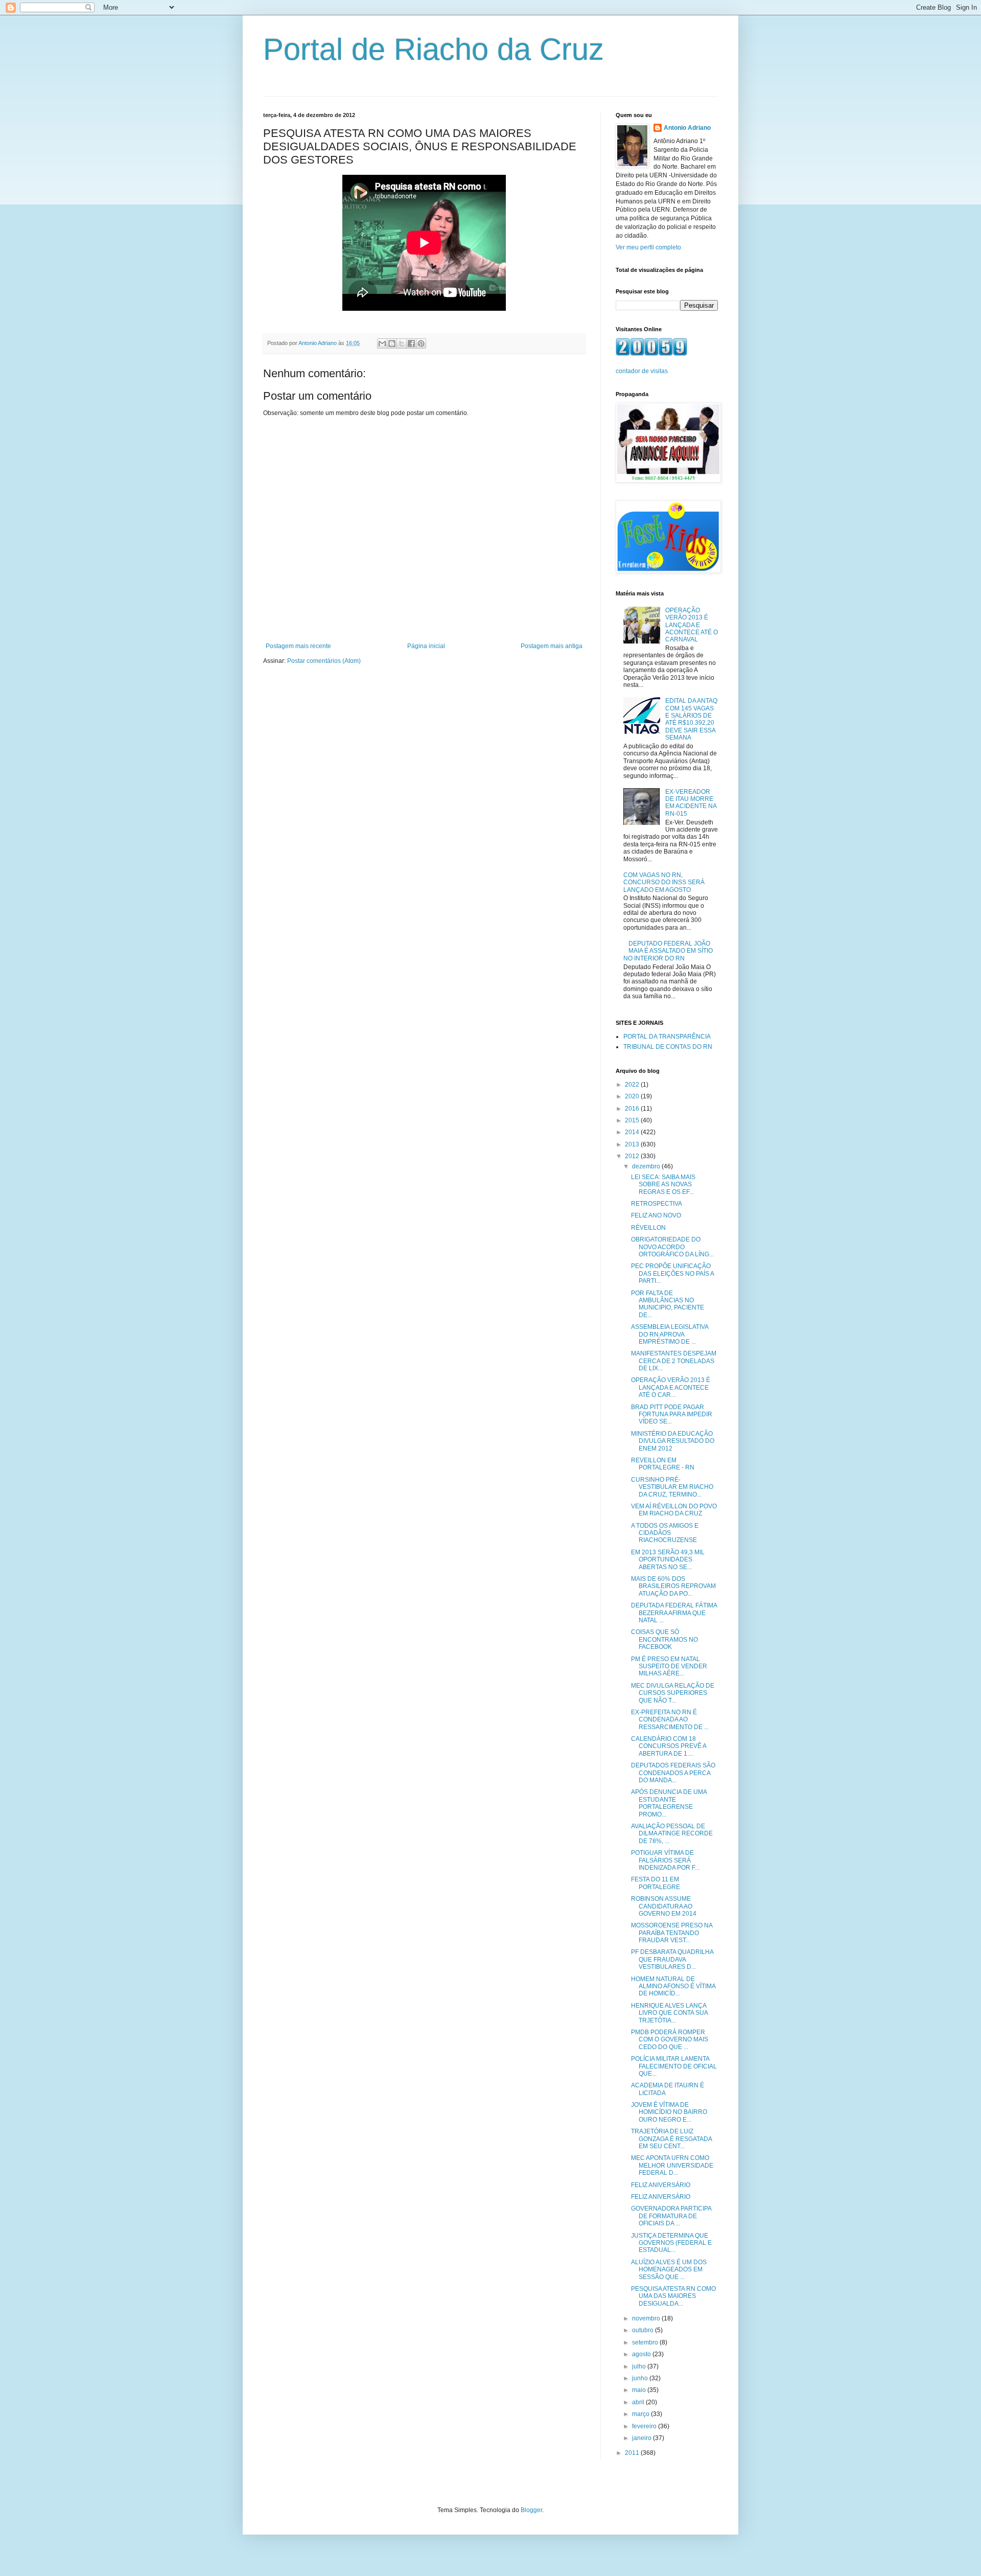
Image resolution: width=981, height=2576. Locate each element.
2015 (633, 1120)
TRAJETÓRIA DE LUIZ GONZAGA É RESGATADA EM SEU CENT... (671, 2139)
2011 (633, 2453)
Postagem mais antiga (552, 646)
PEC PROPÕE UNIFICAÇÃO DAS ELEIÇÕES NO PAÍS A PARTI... (672, 1273)
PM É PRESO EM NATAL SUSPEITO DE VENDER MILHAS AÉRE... (669, 1666)
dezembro (647, 1166)
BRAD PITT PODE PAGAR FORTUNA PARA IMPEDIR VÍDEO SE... (672, 1414)
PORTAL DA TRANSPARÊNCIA (667, 1037)
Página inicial (426, 646)
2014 (633, 1132)
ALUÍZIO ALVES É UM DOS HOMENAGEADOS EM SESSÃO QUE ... (669, 2270)
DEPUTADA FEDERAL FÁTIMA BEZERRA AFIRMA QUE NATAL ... (674, 1613)
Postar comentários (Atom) (324, 661)
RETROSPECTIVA (657, 1204)
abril (639, 2402)
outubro (644, 2330)
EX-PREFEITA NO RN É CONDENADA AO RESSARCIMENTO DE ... (670, 1720)
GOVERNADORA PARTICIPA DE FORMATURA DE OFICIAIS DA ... (671, 2216)
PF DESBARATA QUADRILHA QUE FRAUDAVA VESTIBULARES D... (672, 1959)
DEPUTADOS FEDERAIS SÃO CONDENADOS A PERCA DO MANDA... (673, 1773)
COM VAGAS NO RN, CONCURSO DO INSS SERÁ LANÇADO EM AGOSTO (664, 882)
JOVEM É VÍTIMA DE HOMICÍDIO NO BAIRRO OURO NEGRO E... (669, 2112)
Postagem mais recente (298, 646)
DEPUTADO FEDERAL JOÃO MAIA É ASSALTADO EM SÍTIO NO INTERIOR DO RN (668, 951)
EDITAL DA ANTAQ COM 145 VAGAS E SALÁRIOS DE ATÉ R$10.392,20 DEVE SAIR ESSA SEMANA (691, 719)
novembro (647, 2318)
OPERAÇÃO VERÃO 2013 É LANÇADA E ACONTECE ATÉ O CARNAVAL (692, 625)
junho (641, 2378)
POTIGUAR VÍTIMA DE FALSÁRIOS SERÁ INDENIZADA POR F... (665, 1860)
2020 (633, 1096)
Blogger (531, 2510)
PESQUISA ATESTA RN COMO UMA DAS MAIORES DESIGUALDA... (673, 2296)
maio (640, 2390)
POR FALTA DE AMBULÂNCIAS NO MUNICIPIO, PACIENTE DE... (668, 1304)
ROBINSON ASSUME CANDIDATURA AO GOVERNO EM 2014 (664, 1906)
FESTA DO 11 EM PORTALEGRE (656, 1883)
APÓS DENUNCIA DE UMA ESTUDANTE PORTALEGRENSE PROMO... (669, 1803)
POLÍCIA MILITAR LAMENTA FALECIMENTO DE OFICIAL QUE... (674, 2066)
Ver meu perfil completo (648, 247)
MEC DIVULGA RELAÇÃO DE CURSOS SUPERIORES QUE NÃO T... (673, 1693)
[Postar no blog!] (392, 343)
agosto (642, 2354)
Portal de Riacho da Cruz (434, 49)
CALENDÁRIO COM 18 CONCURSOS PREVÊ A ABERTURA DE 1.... (669, 1746)
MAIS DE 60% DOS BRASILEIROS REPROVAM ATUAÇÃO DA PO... (673, 1586)
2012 (633, 1156)
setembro (646, 2342)
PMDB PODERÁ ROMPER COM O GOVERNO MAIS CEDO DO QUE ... (670, 2040)
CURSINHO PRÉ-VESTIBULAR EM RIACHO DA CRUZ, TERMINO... (672, 1487)
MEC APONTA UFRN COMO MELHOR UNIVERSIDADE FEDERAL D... (672, 2165)
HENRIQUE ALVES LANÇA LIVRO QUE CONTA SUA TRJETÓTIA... (669, 2013)
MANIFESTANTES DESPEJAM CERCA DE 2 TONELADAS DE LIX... (674, 1361)
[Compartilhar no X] (402, 343)
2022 (633, 1085)
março (641, 2414)
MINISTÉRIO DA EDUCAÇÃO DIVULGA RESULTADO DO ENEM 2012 (673, 1441)
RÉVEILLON (648, 1228)
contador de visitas (642, 371)
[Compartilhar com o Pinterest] (421, 343)
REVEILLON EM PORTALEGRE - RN (663, 1464)
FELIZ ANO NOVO (656, 1215)
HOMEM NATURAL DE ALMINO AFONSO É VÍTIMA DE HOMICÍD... (673, 1986)
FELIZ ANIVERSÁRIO (661, 2185)
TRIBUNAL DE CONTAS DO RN (668, 1047)
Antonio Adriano (687, 128)
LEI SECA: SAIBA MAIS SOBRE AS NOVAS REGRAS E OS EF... (663, 1184)
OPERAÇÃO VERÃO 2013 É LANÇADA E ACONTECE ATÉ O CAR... (671, 1387)
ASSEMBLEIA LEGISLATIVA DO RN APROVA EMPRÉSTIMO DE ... (670, 1334)
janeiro (643, 2438)
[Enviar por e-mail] (382, 343)
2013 (633, 1144)
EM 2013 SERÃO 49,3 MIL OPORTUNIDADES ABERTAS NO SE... (668, 1560)
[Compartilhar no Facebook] (411, 343)
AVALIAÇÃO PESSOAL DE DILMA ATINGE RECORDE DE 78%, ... (672, 1834)
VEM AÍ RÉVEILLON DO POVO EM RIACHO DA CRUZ (674, 1510)
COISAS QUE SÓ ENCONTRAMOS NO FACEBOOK (664, 1639)
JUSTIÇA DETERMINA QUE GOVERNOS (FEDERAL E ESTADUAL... (671, 2243)
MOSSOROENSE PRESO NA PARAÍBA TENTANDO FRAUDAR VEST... (672, 1933)
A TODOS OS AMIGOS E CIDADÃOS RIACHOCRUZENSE (665, 1533)
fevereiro (645, 2426)
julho (640, 2366)
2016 (633, 1109)
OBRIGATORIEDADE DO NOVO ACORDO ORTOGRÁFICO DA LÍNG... (672, 1247)
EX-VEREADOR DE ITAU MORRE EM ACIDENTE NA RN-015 (691, 803)
